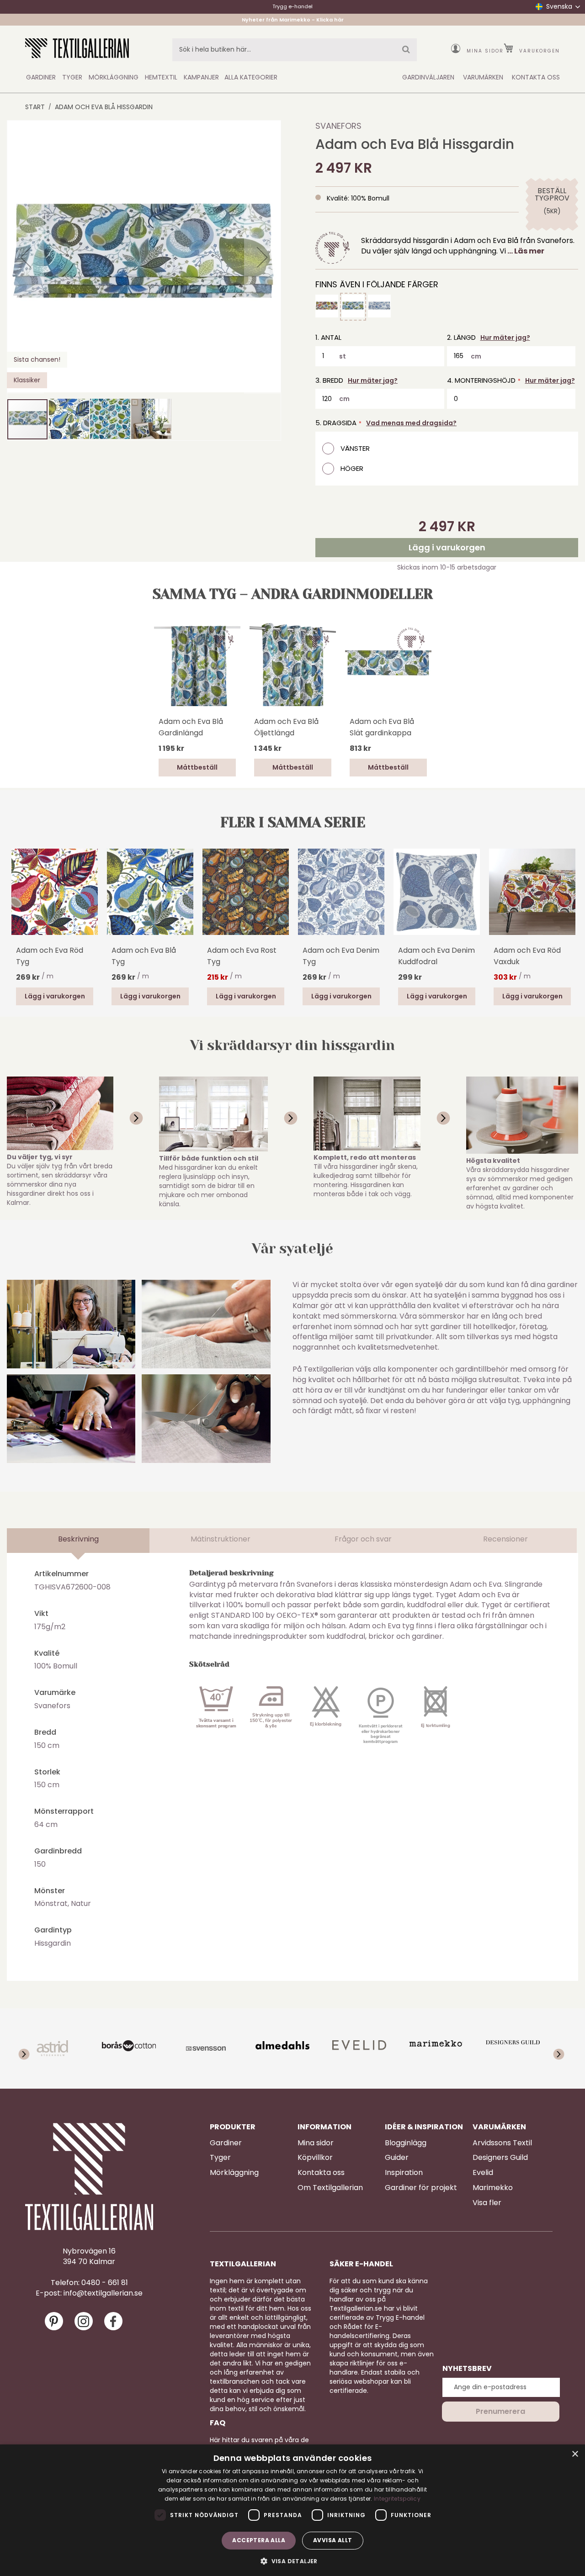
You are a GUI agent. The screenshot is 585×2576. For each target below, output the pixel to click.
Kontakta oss (321, 2173)
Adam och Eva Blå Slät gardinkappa (382, 727)
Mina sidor (485, 51)
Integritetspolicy (397, 2499)
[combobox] (295, 50)
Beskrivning (78, 1539)
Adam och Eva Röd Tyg (50, 956)
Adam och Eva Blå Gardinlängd (191, 727)
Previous (21, 905)
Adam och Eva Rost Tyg (242, 956)
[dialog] (292, 2510)
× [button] (575, 2454)
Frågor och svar (363, 1539)
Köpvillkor (315, 2158)
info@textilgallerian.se (103, 2293)
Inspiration (404, 2173)
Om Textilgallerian (330, 2188)
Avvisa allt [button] (332, 2540)
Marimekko (493, 2188)
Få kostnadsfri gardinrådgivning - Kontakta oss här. (292, 19)
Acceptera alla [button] (259, 2540)
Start (35, 107)
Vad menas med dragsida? (411, 423)
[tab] (78, 1541)
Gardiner (226, 2143)
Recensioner (505, 1539)
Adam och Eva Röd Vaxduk (527, 956)
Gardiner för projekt (421, 2188)
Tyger (220, 2158)
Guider (397, 2158)
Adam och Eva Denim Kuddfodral (436, 956)
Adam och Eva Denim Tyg (341, 956)
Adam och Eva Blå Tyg (144, 956)
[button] (26, 257)
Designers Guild (500, 2158)
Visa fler (487, 2203)
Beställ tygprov (552, 195)
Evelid (483, 2173)
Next (564, 892)
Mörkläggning (234, 2173)
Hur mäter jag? (505, 338)
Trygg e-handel (292, 6)
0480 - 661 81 (105, 2283)
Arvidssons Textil (502, 2143)
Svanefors (338, 126)
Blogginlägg (406, 2143)
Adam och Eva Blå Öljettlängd (286, 727)
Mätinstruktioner (221, 1539)
